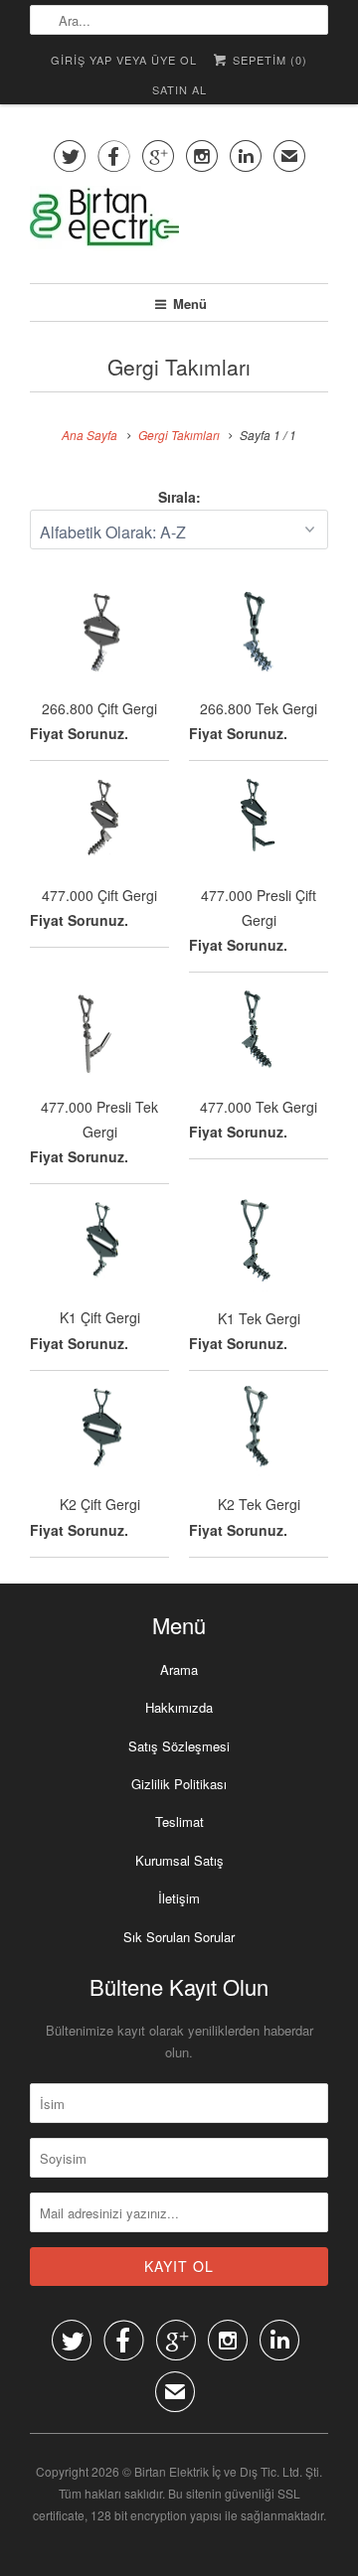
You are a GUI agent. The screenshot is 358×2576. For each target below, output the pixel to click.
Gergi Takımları (179, 367)
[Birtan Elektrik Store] (179, 227)
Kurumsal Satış (179, 1860)
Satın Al (179, 89)
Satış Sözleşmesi (179, 1746)
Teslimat (179, 1821)
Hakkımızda (179, 1707)
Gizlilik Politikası (179, 1784)
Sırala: (179, 497)
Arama (179, 1669)
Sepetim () (268, 60)
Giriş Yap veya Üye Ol (124, 60)
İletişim (179, 1898)
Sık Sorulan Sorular (179, 1937)
